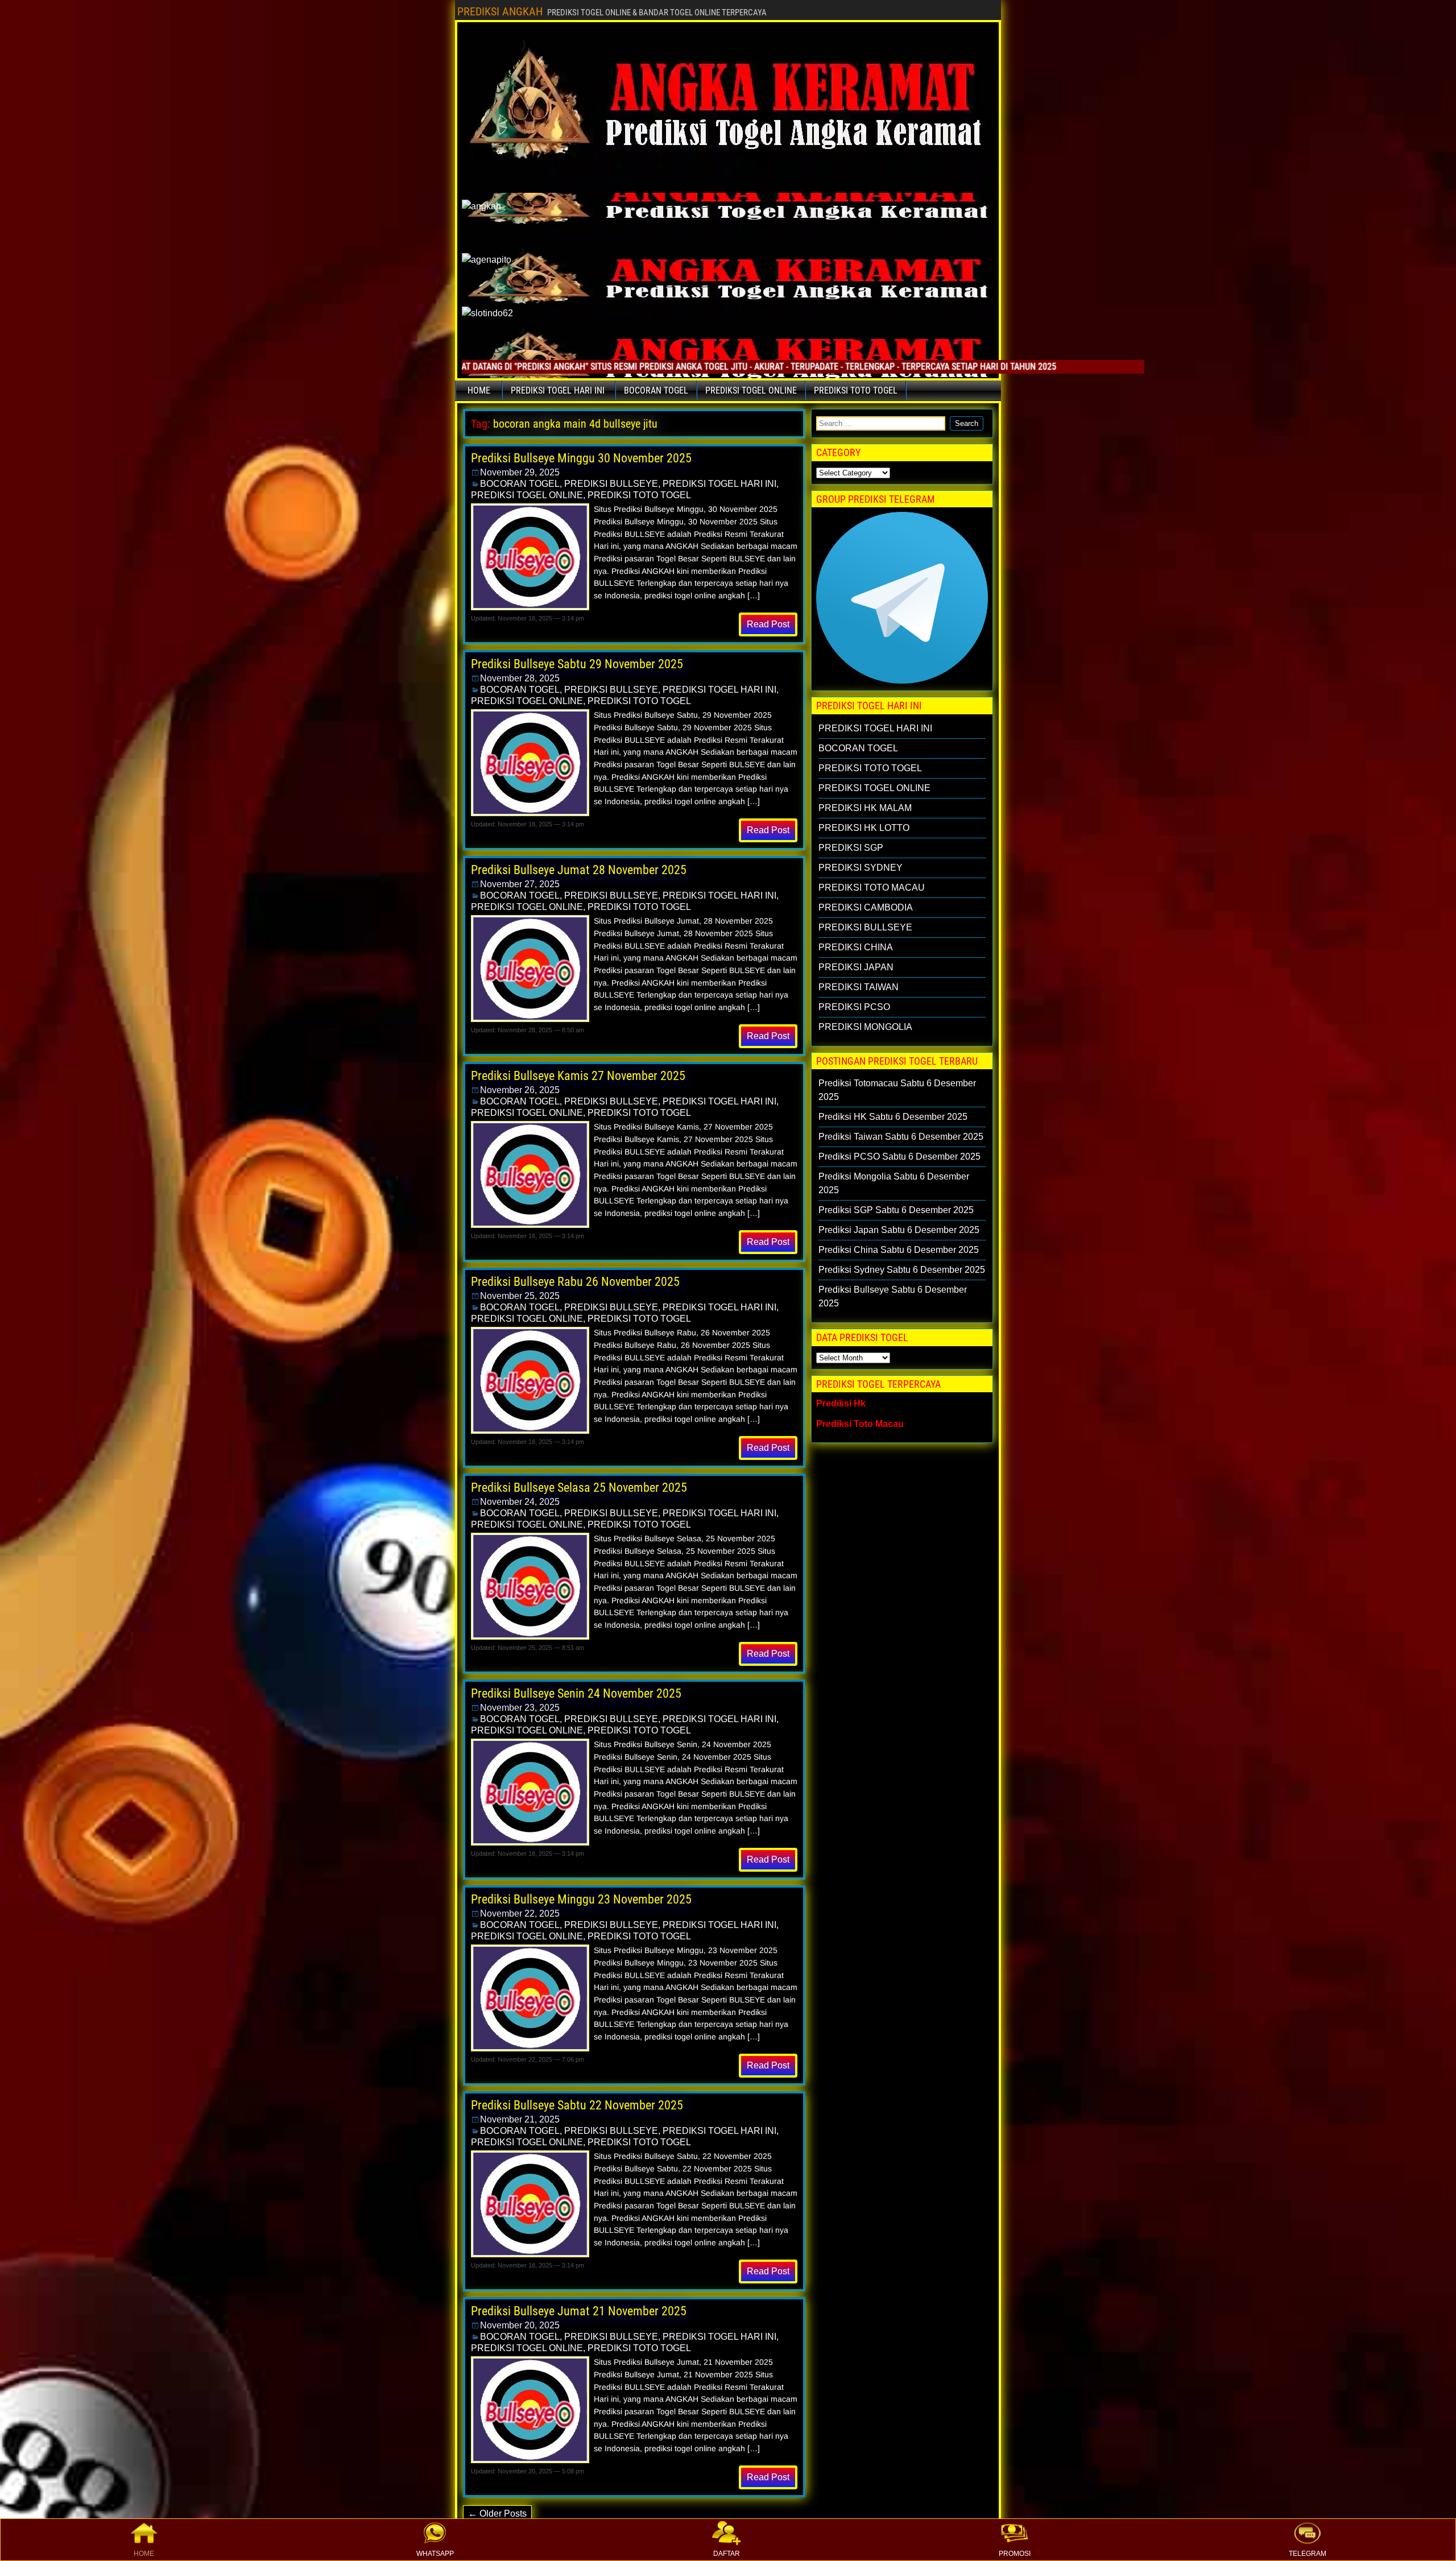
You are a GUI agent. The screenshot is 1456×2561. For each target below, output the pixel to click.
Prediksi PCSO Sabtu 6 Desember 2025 (899, 1157)
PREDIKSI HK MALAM (865, 808)
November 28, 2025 (520, 678)
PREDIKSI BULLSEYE (611, 484)
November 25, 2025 (520, 1296)
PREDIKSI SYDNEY (861, 868)
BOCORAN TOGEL (656, 390)
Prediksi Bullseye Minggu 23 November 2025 (581, 1899)
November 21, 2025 (520, 2119)
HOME (144, 2554)
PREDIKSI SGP (851, 848)
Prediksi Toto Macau (860, 1424)
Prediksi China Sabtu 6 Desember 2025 (899, 1250)
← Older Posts (497, 2514)
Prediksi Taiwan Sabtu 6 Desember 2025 (901, 1137)
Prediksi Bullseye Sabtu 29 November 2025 (577, 664)
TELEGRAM (1308, 2554)
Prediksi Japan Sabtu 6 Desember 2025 (899, 1230)
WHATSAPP (435, 2554)
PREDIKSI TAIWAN (859, 987)
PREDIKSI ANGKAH (500, 11)
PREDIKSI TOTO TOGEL (856, 390)
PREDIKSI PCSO (854, 1007)
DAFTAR (727, 2554)
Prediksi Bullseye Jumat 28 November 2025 (579, 870)
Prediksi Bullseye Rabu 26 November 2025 (575, 1282)
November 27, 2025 (520, 884)
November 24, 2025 (520, 1502)
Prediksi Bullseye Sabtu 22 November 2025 (577, 2105)
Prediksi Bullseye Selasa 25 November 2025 (579, 1488)
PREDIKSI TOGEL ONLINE (751, 390)
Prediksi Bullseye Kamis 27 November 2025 (578, 1076)
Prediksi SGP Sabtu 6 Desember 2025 (896, 1210)
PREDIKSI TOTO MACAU (872, 888)
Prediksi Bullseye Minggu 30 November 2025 (581, 458)
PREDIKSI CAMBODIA (866, 907)
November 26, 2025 (520, 1090)
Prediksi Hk (841, 1403)
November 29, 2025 (520, 472)
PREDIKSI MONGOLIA (865, 1027)
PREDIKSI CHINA (856, 947)
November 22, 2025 (520, 1913)
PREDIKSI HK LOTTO (864, 828)
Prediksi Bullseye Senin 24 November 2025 (576, 1693)
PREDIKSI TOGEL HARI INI (558, 390)
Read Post (768, 624)
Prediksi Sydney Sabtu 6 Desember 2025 (902, 1270)
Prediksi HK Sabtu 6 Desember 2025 (893, 1117)
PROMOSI (1015, 2554)
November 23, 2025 (520, 1708)
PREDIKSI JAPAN (856, 967)
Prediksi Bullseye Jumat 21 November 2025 (579, 2311)
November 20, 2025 (520, 2325)
